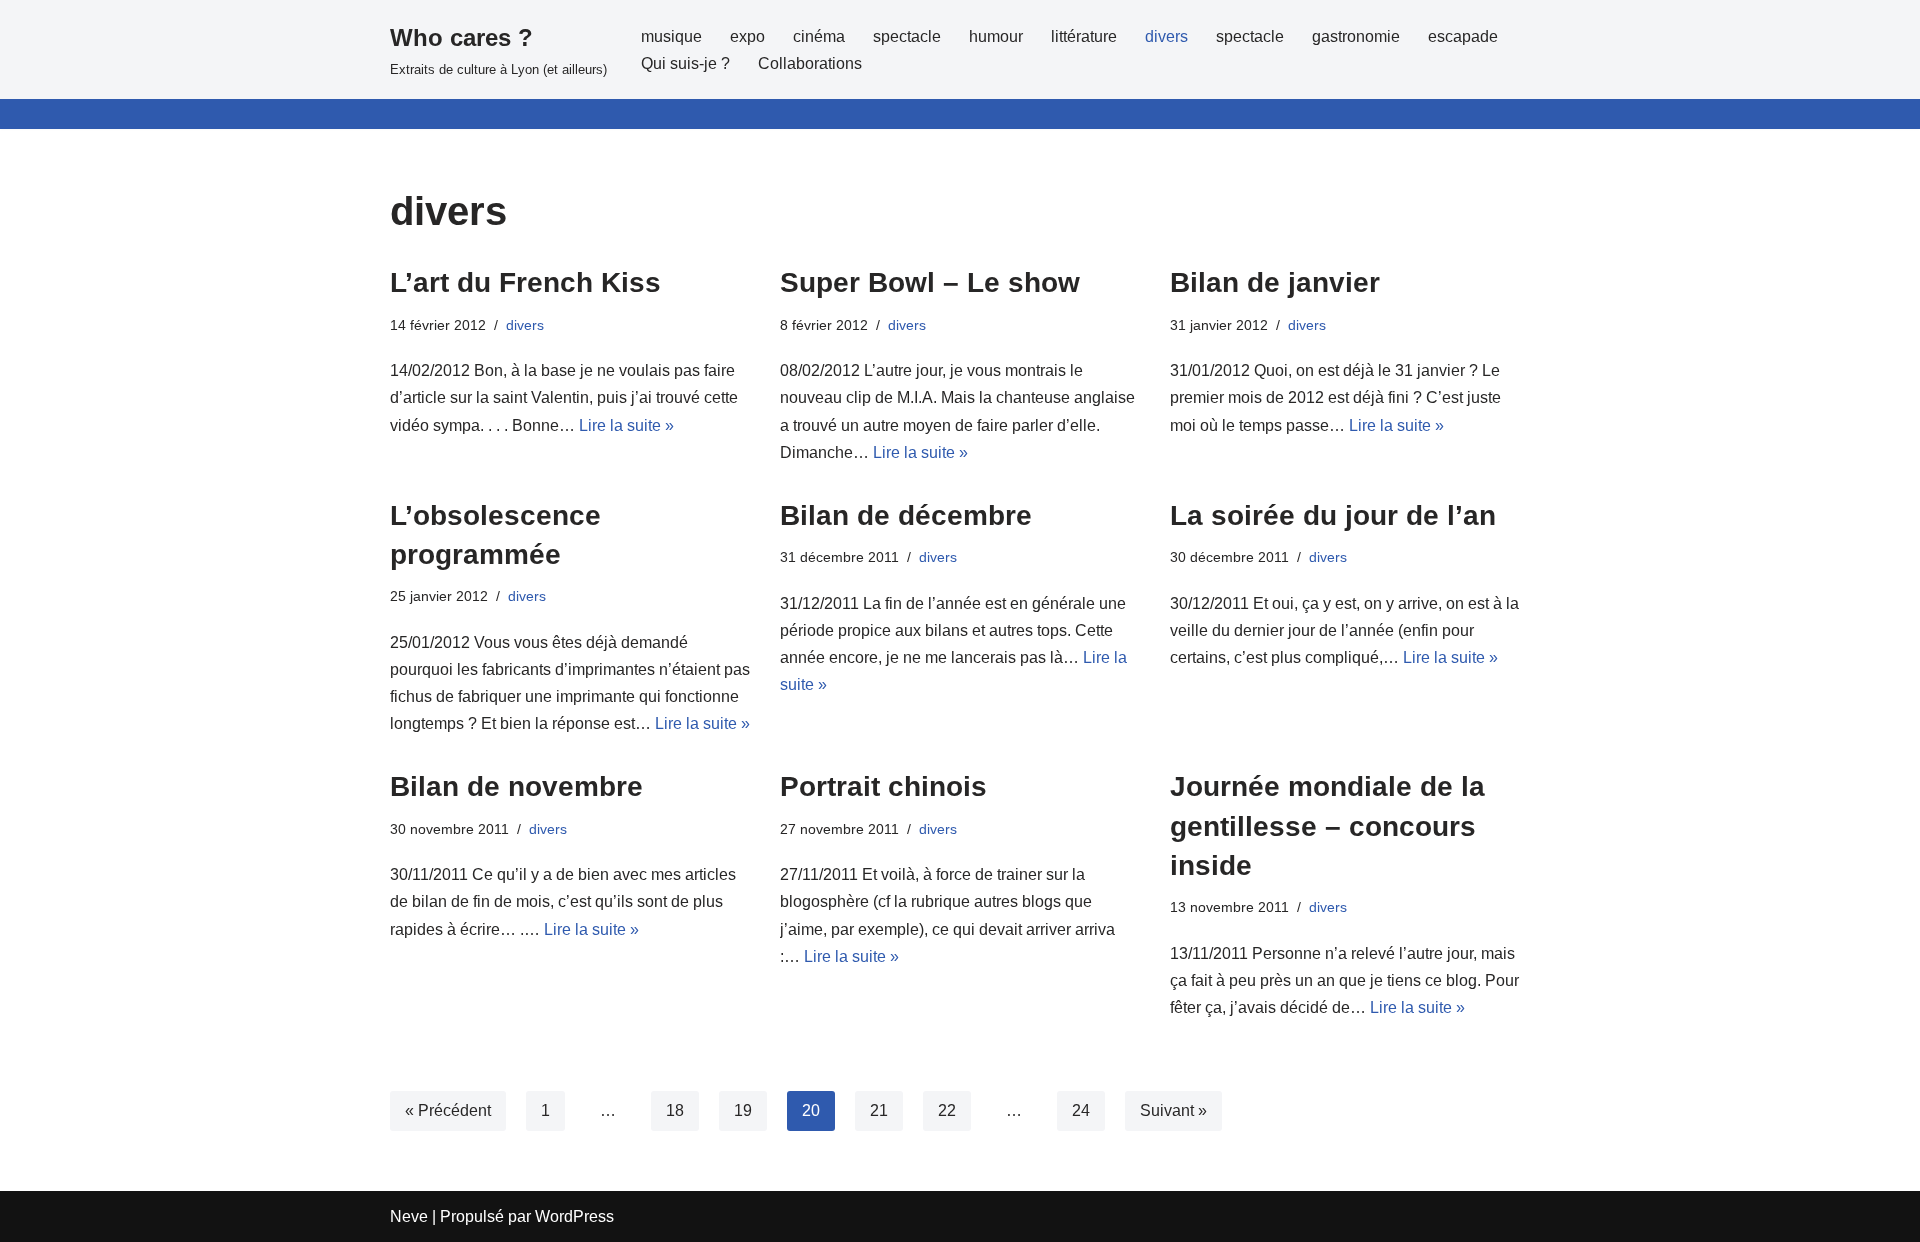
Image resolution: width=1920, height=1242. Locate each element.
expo (747, 36)
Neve (409, 1216)
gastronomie (1356, 36)
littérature (1084, 36)
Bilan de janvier (1275, 282)
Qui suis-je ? (685, 63)
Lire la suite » (626, 425)
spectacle (907, 36)
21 (879, 1110)
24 (1081, 1110)
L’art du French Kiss (525, 282)
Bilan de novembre (516, 786)
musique (671, 36)
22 (947, 1110)
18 (675, 1110)
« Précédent (448, 1110)
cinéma (819, 36)
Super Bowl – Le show (930, 282)
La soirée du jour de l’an (1333, 515)
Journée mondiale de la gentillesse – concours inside (1327, 825)
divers (1166, 36)
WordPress (574, 1216)
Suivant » (1173, 1110)
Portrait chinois (883, 786)
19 (743, 1110)
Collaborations (810, 63)
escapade (1463, 36)
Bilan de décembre (906, 515)
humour (996, 36)
